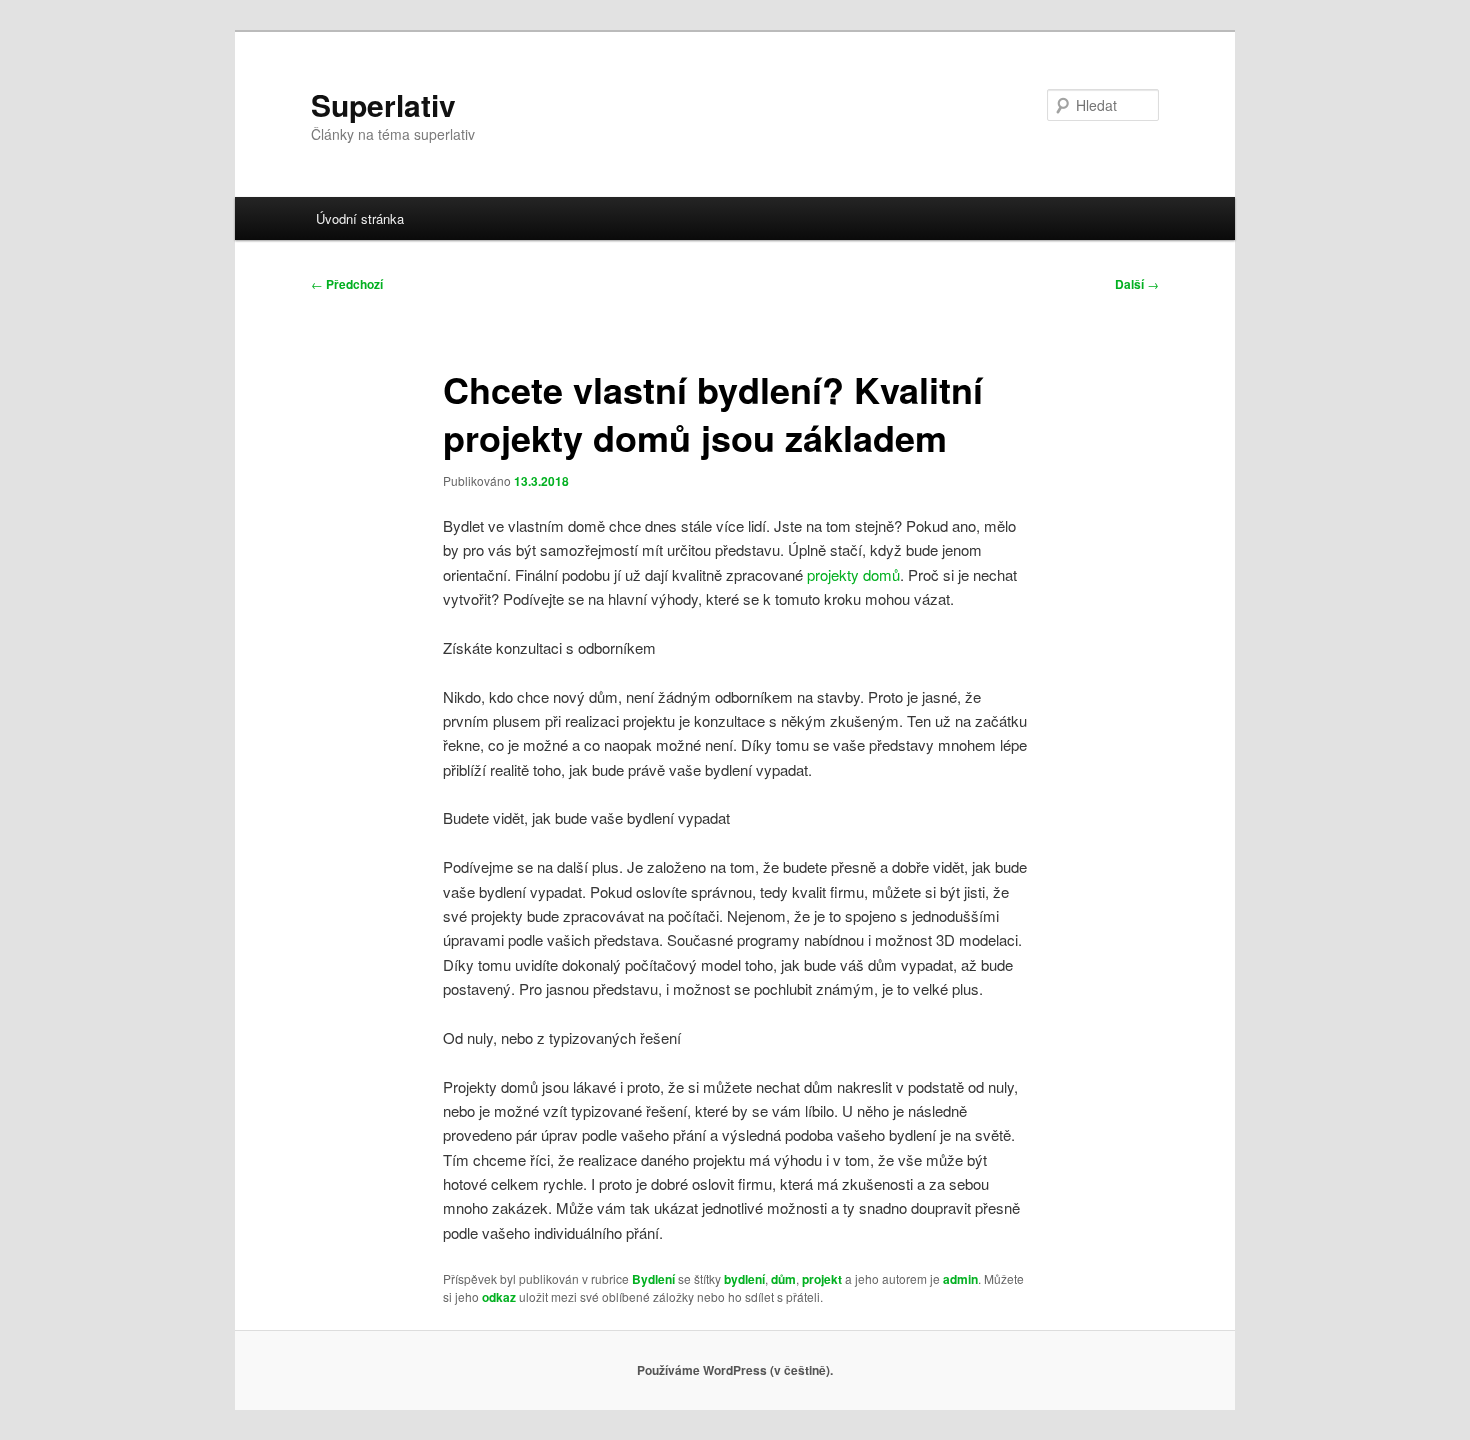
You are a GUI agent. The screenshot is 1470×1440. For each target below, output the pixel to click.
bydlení (744, 1279)
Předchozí (347, 284)
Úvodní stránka (360, 218)
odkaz (499, 1297)
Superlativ (383, 104)
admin (960, 1279)
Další (1137, 284)
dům (783, 1279)
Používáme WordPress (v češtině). (735, 1370)
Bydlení (653, 1279)
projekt (822, 1279)
